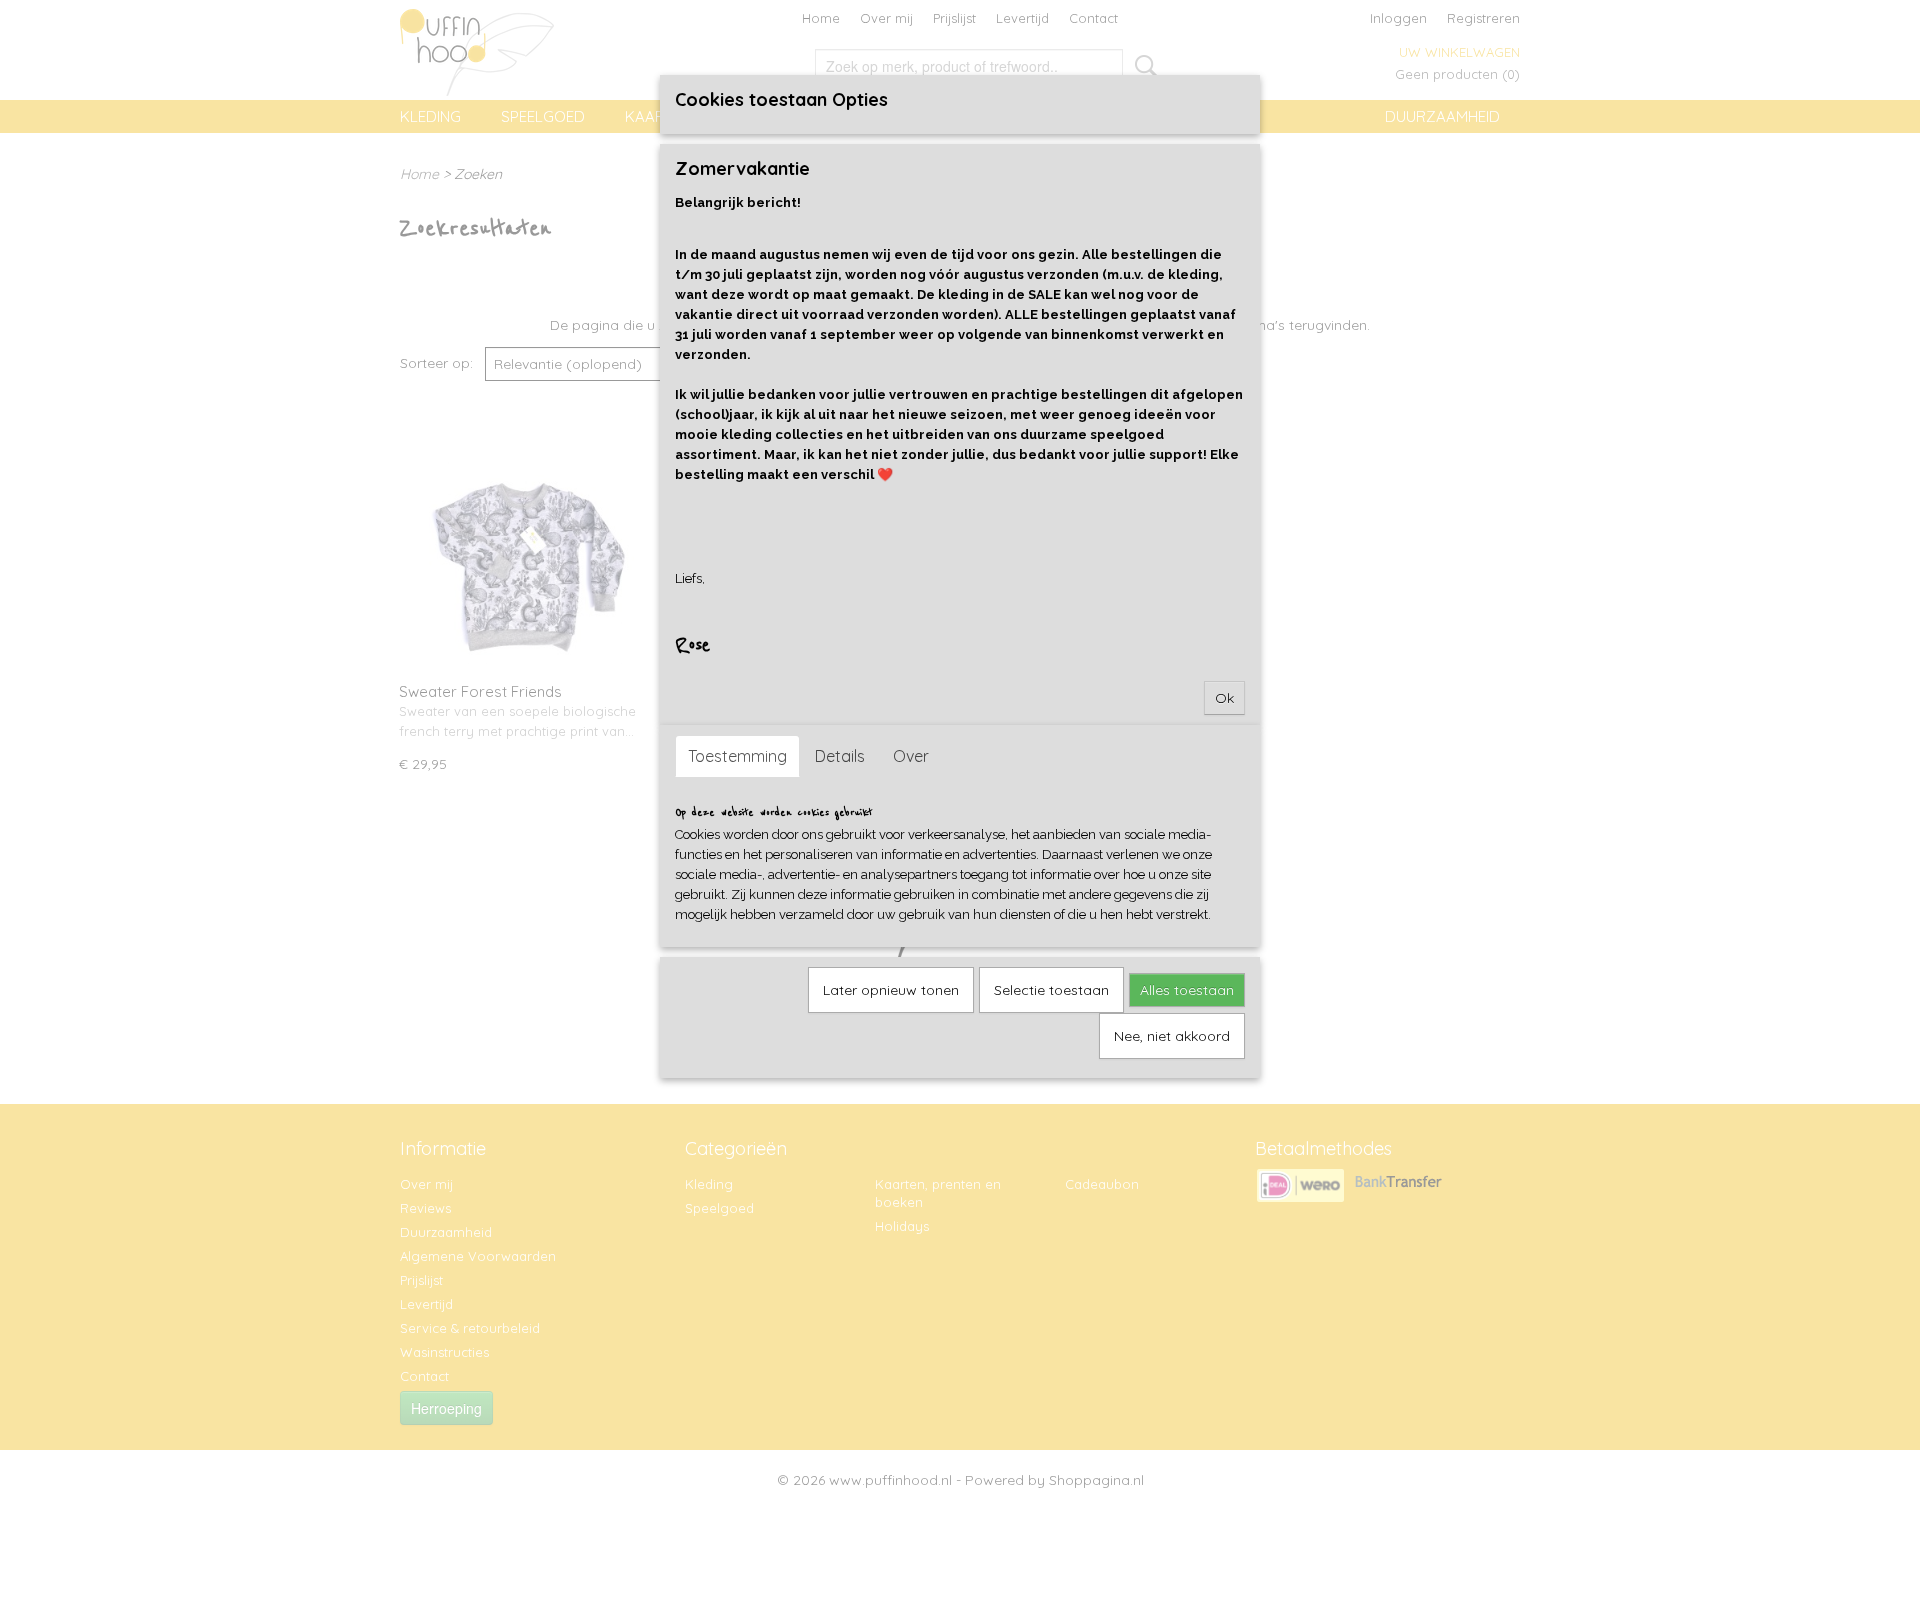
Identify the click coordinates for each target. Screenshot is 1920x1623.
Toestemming (737, 756)
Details (840, 756)
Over (911, 756)
